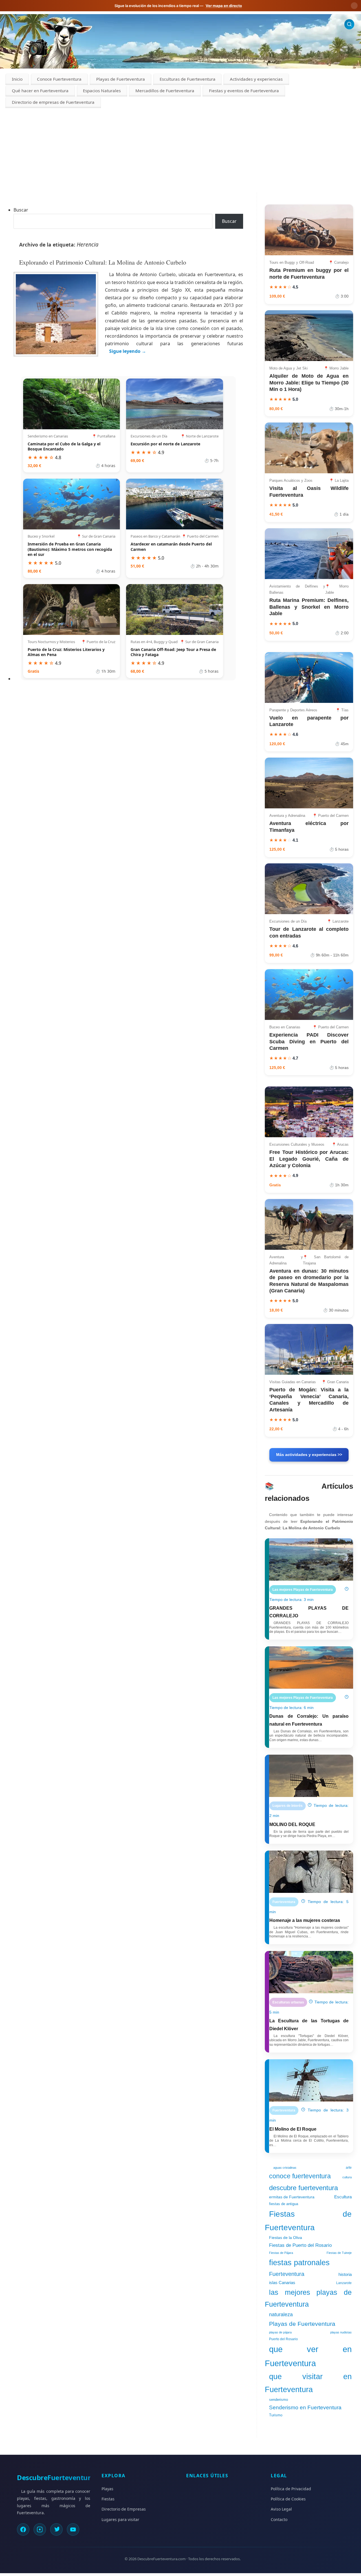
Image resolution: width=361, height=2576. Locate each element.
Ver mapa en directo (224, 6)
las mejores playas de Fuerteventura (308, 2298)
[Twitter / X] (56, 2529)
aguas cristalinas (285, 2168)
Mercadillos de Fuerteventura (165, 91)
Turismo (276, 2415)
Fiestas (108, 2499)
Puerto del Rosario (283, 2339)
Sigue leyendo (128, 351)
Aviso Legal (281, 2509)
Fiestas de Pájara (281, 2253)
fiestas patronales (299, 2262)
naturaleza (281, 2315)
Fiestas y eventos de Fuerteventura (244, 91)
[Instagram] (40, 2529)
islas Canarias (282, 2283)
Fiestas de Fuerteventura (308, 2221)
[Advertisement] (180, 150)
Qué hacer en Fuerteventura (40, 91)
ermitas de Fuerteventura (292, 2197)
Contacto (279, 2519)
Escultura (343, 2197)
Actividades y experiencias (256, 79)
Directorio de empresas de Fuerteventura (53, 102)
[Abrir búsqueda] (349, 24)
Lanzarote (344, 2283)
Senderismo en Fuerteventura (305, 2407)
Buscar (21, 210)
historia (345, 2274)
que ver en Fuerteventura (308, 2356)
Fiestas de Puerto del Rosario (300, 2245)
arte (349, 2168)
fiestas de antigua (284, 2204)
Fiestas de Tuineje (339, 2253)
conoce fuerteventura (300, 2176)
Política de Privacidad (291, 2489)
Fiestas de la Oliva (286, 2238)
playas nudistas (341, 2332)
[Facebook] (23, 2529)
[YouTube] (73, 2529)
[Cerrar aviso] (354, 6)
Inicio (17, 79)
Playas (107, 2489)
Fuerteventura (287, 2274)
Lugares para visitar (120, 2519)
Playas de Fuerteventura (121, 79)
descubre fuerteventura (303, 2188)
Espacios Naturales (102, 91)
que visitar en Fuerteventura (308, 2383)
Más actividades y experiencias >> (309, 1455)
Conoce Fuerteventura (59, 79)
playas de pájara (280, 2332)
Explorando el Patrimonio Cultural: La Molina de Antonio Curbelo (103, 262)
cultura (347, 2177)
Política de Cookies (288, 2499)
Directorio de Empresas (124, 2509)
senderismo (279, 2400)
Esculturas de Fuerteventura (188, 79)
